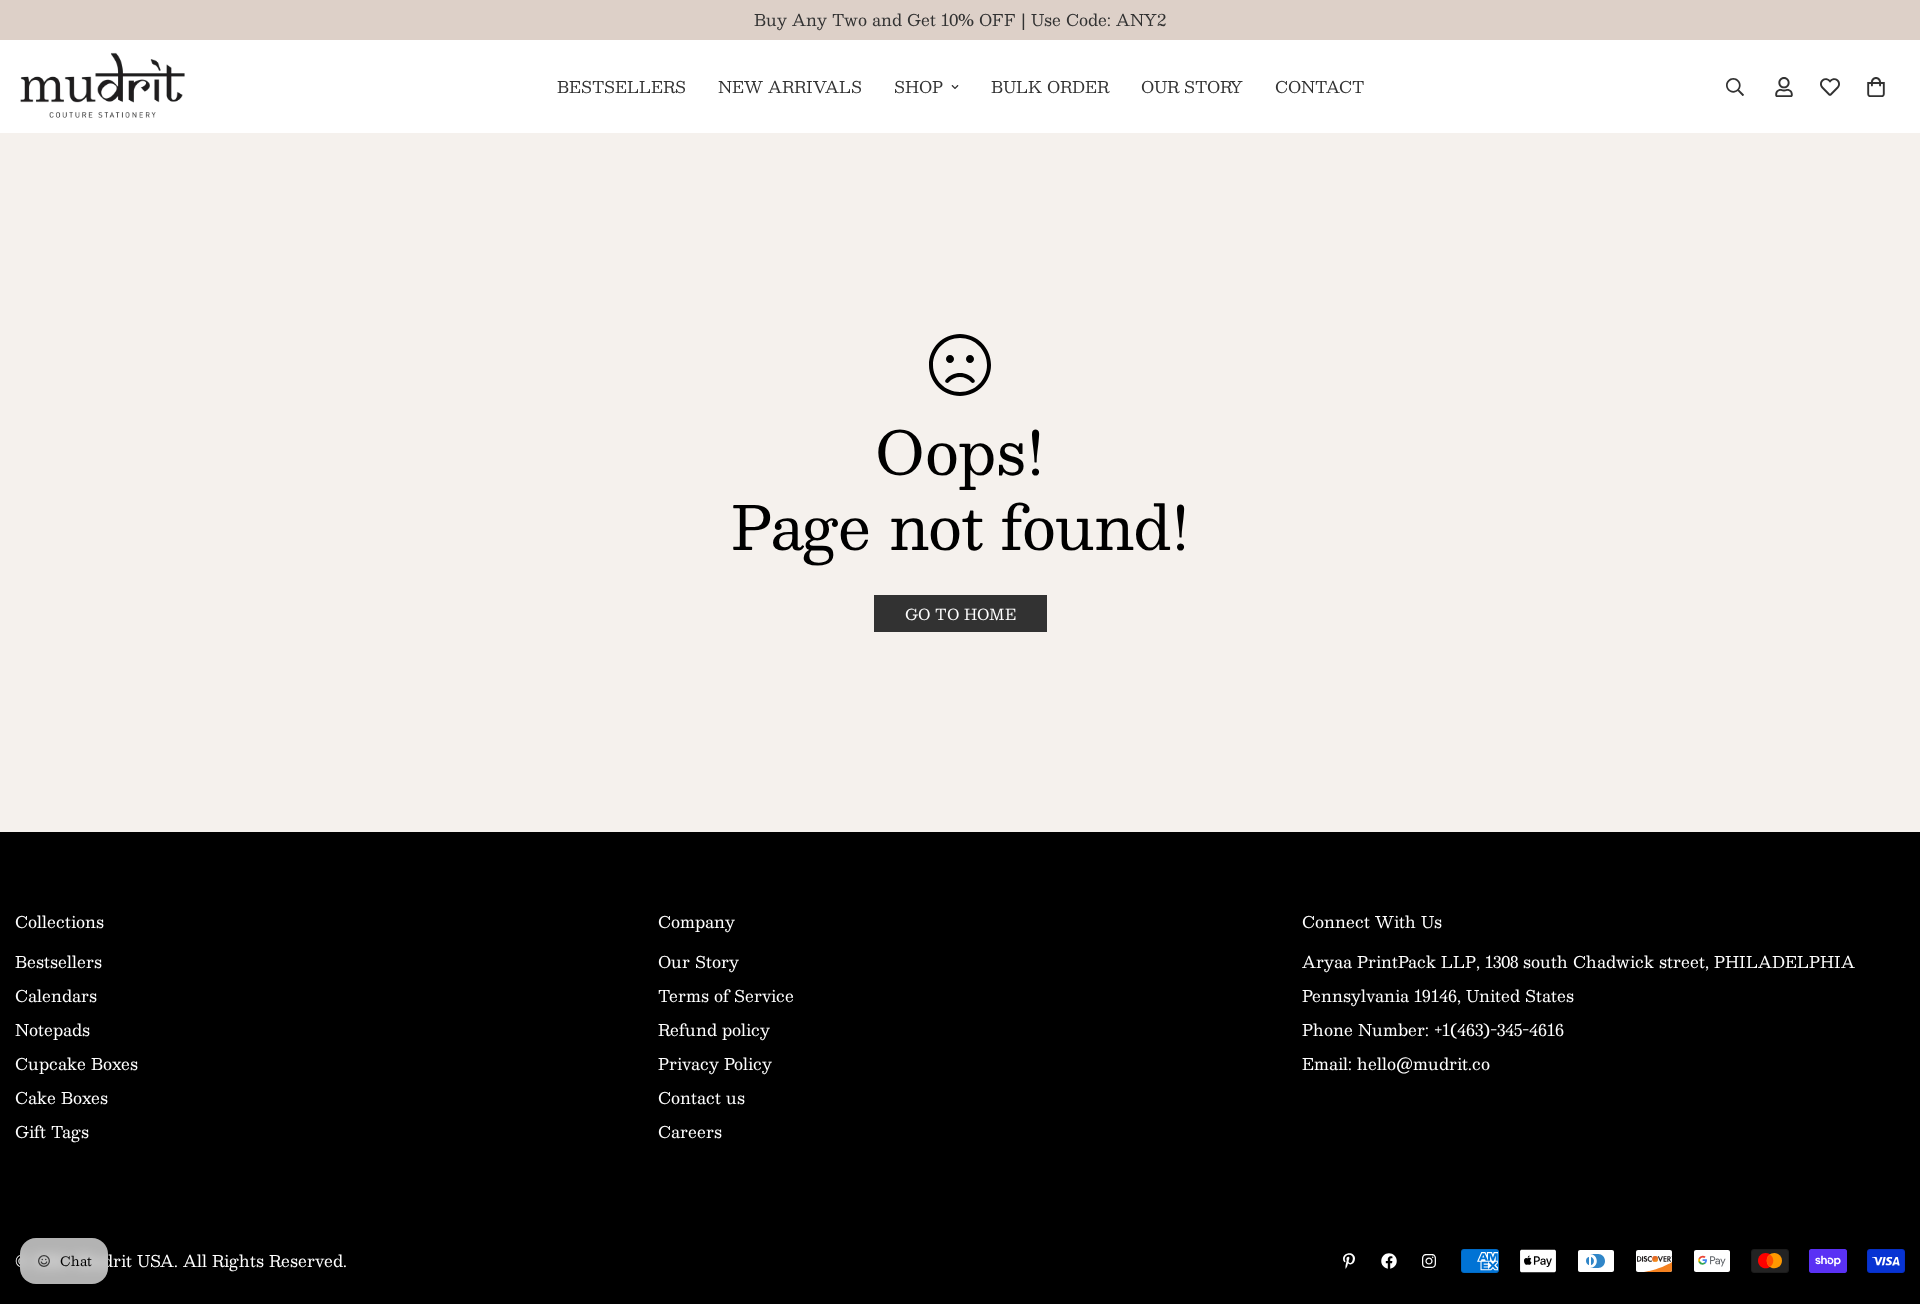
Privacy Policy (715, 1063)
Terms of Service (726, 995)
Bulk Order (1050, 86)
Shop (918, 86)
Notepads (52, 1029)
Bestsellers (621, 86)
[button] (1876, 87)
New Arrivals (790, 86)
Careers (690, 1131)
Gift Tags (52, 1131)
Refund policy (714, 1029)
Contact (1319, 86)
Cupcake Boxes (76, 1063)
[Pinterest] (1349, 1261)
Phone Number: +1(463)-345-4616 (1433, 1029)
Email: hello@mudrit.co (1396, 1063)
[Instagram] (1429, 1261)
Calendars (56, 995)
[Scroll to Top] (1881, 1195)
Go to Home (960, 613)
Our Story (1192, 86)
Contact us (701, 1097)
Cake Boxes (61, 1097)
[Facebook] (1389, 1261)
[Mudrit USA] (102, 86)
